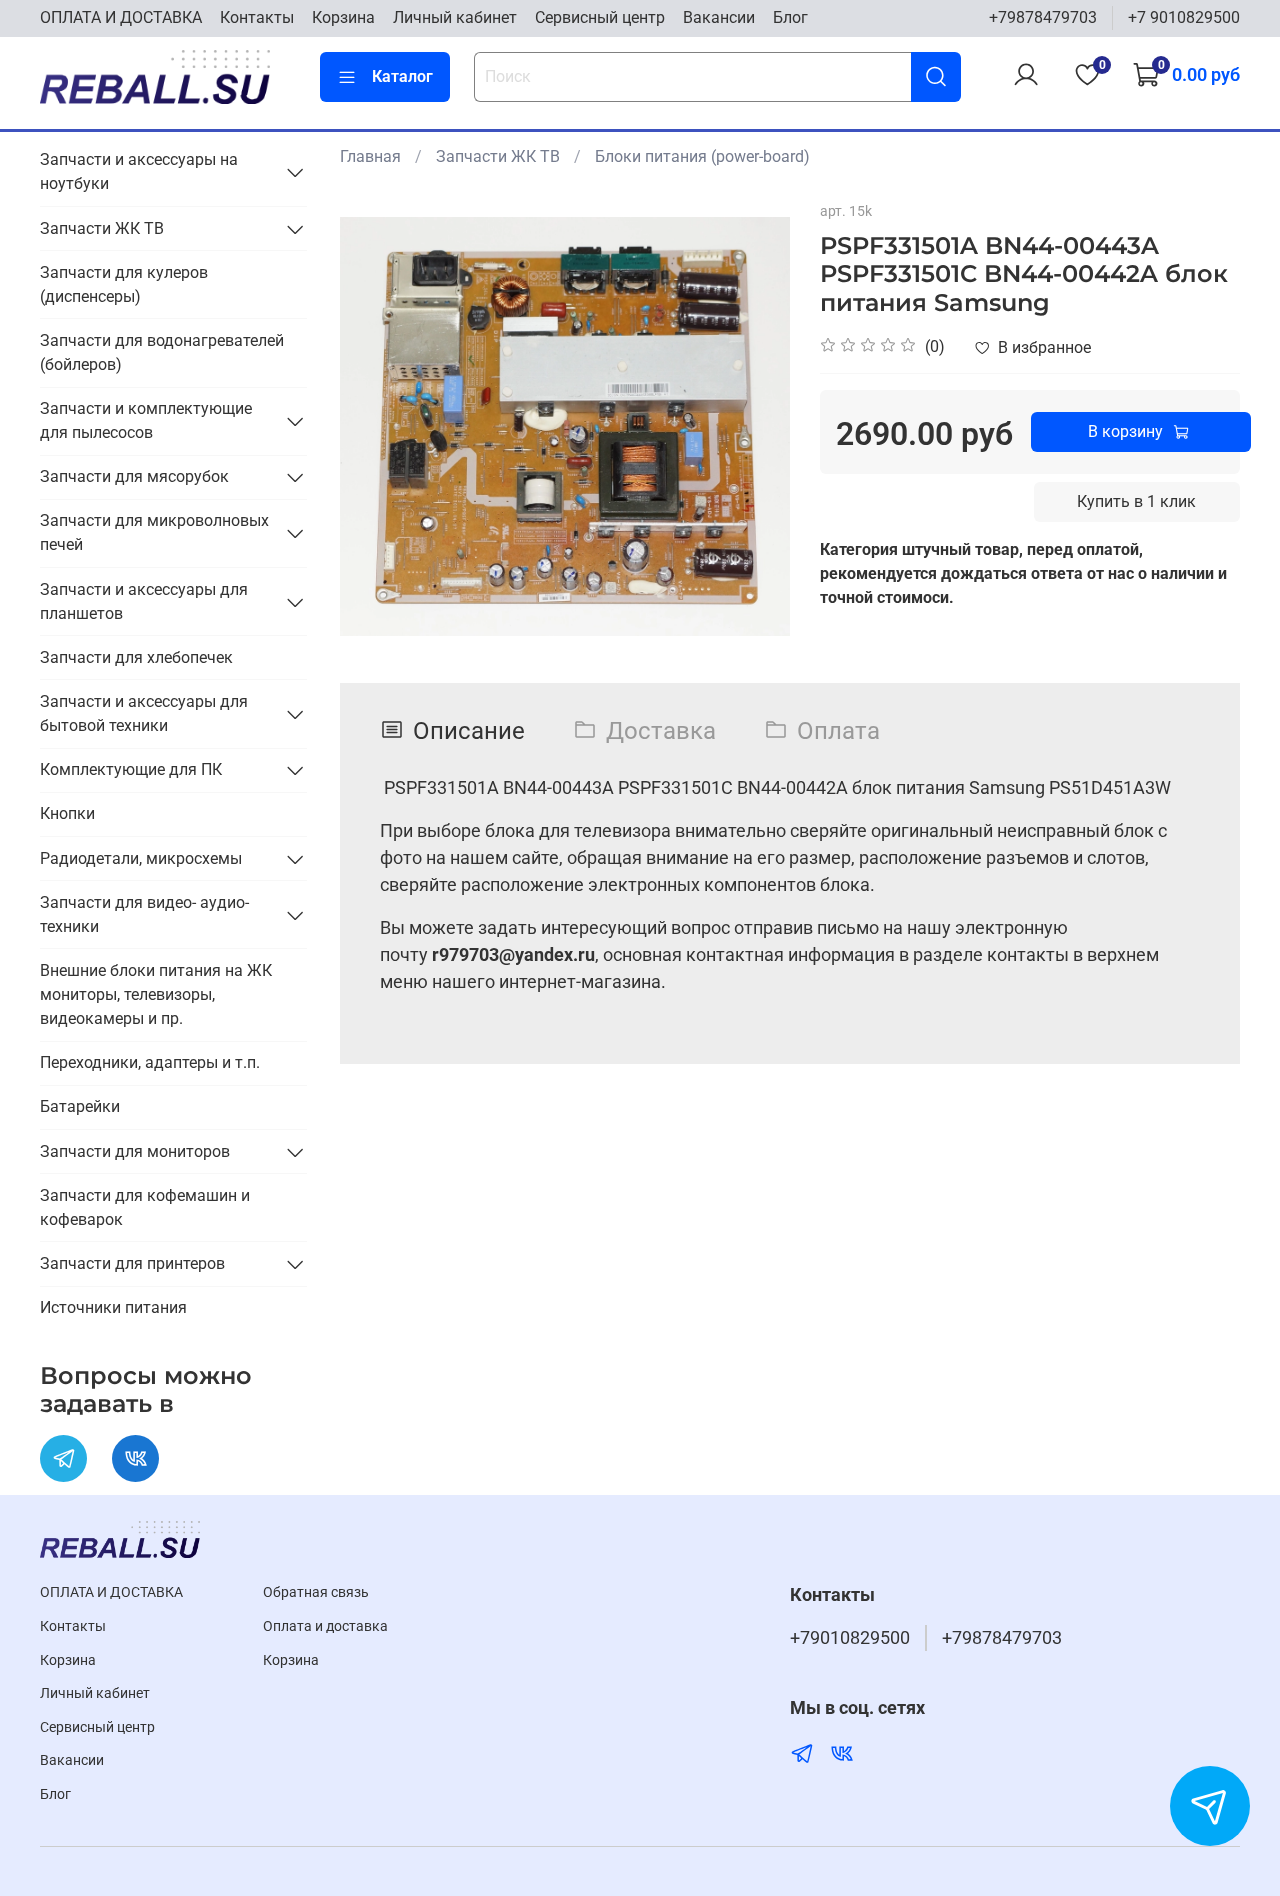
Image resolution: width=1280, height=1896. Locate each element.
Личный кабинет (455, 17)
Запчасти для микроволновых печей (154, 532)
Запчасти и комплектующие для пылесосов (146, 420)
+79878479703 (1043, 17)
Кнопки (67, 813)
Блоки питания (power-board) (702, 156)
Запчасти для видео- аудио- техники (144, 914)
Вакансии (719, 17)
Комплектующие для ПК (131, 769)
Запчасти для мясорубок (134, 476)
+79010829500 (850, 1638)
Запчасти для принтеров (132, 1263)
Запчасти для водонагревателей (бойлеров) (162, 352)
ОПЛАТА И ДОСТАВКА (121, 17)
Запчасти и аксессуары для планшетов (144, 601)
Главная (370, 156)
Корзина (343, 17)
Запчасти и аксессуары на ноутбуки (139, 171)
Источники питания (113, 1307)
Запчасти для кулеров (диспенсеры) (124, 284)
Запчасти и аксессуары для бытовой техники (144, 713)
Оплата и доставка (325, 1626)
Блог (790, 17)
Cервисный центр (600, 17)
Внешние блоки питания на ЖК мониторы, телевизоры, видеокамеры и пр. (156, 994)
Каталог (402, 76)
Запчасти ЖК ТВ (498, 156)
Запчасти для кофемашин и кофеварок (145, 1207)
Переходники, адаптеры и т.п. (150, 1062)
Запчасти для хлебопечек (136, 657)
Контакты (257, 17)
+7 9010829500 (1184, 17)
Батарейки (80, 1106)
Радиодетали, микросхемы (141, 858)
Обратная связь (316, 1592)
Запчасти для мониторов (135, 1151)
